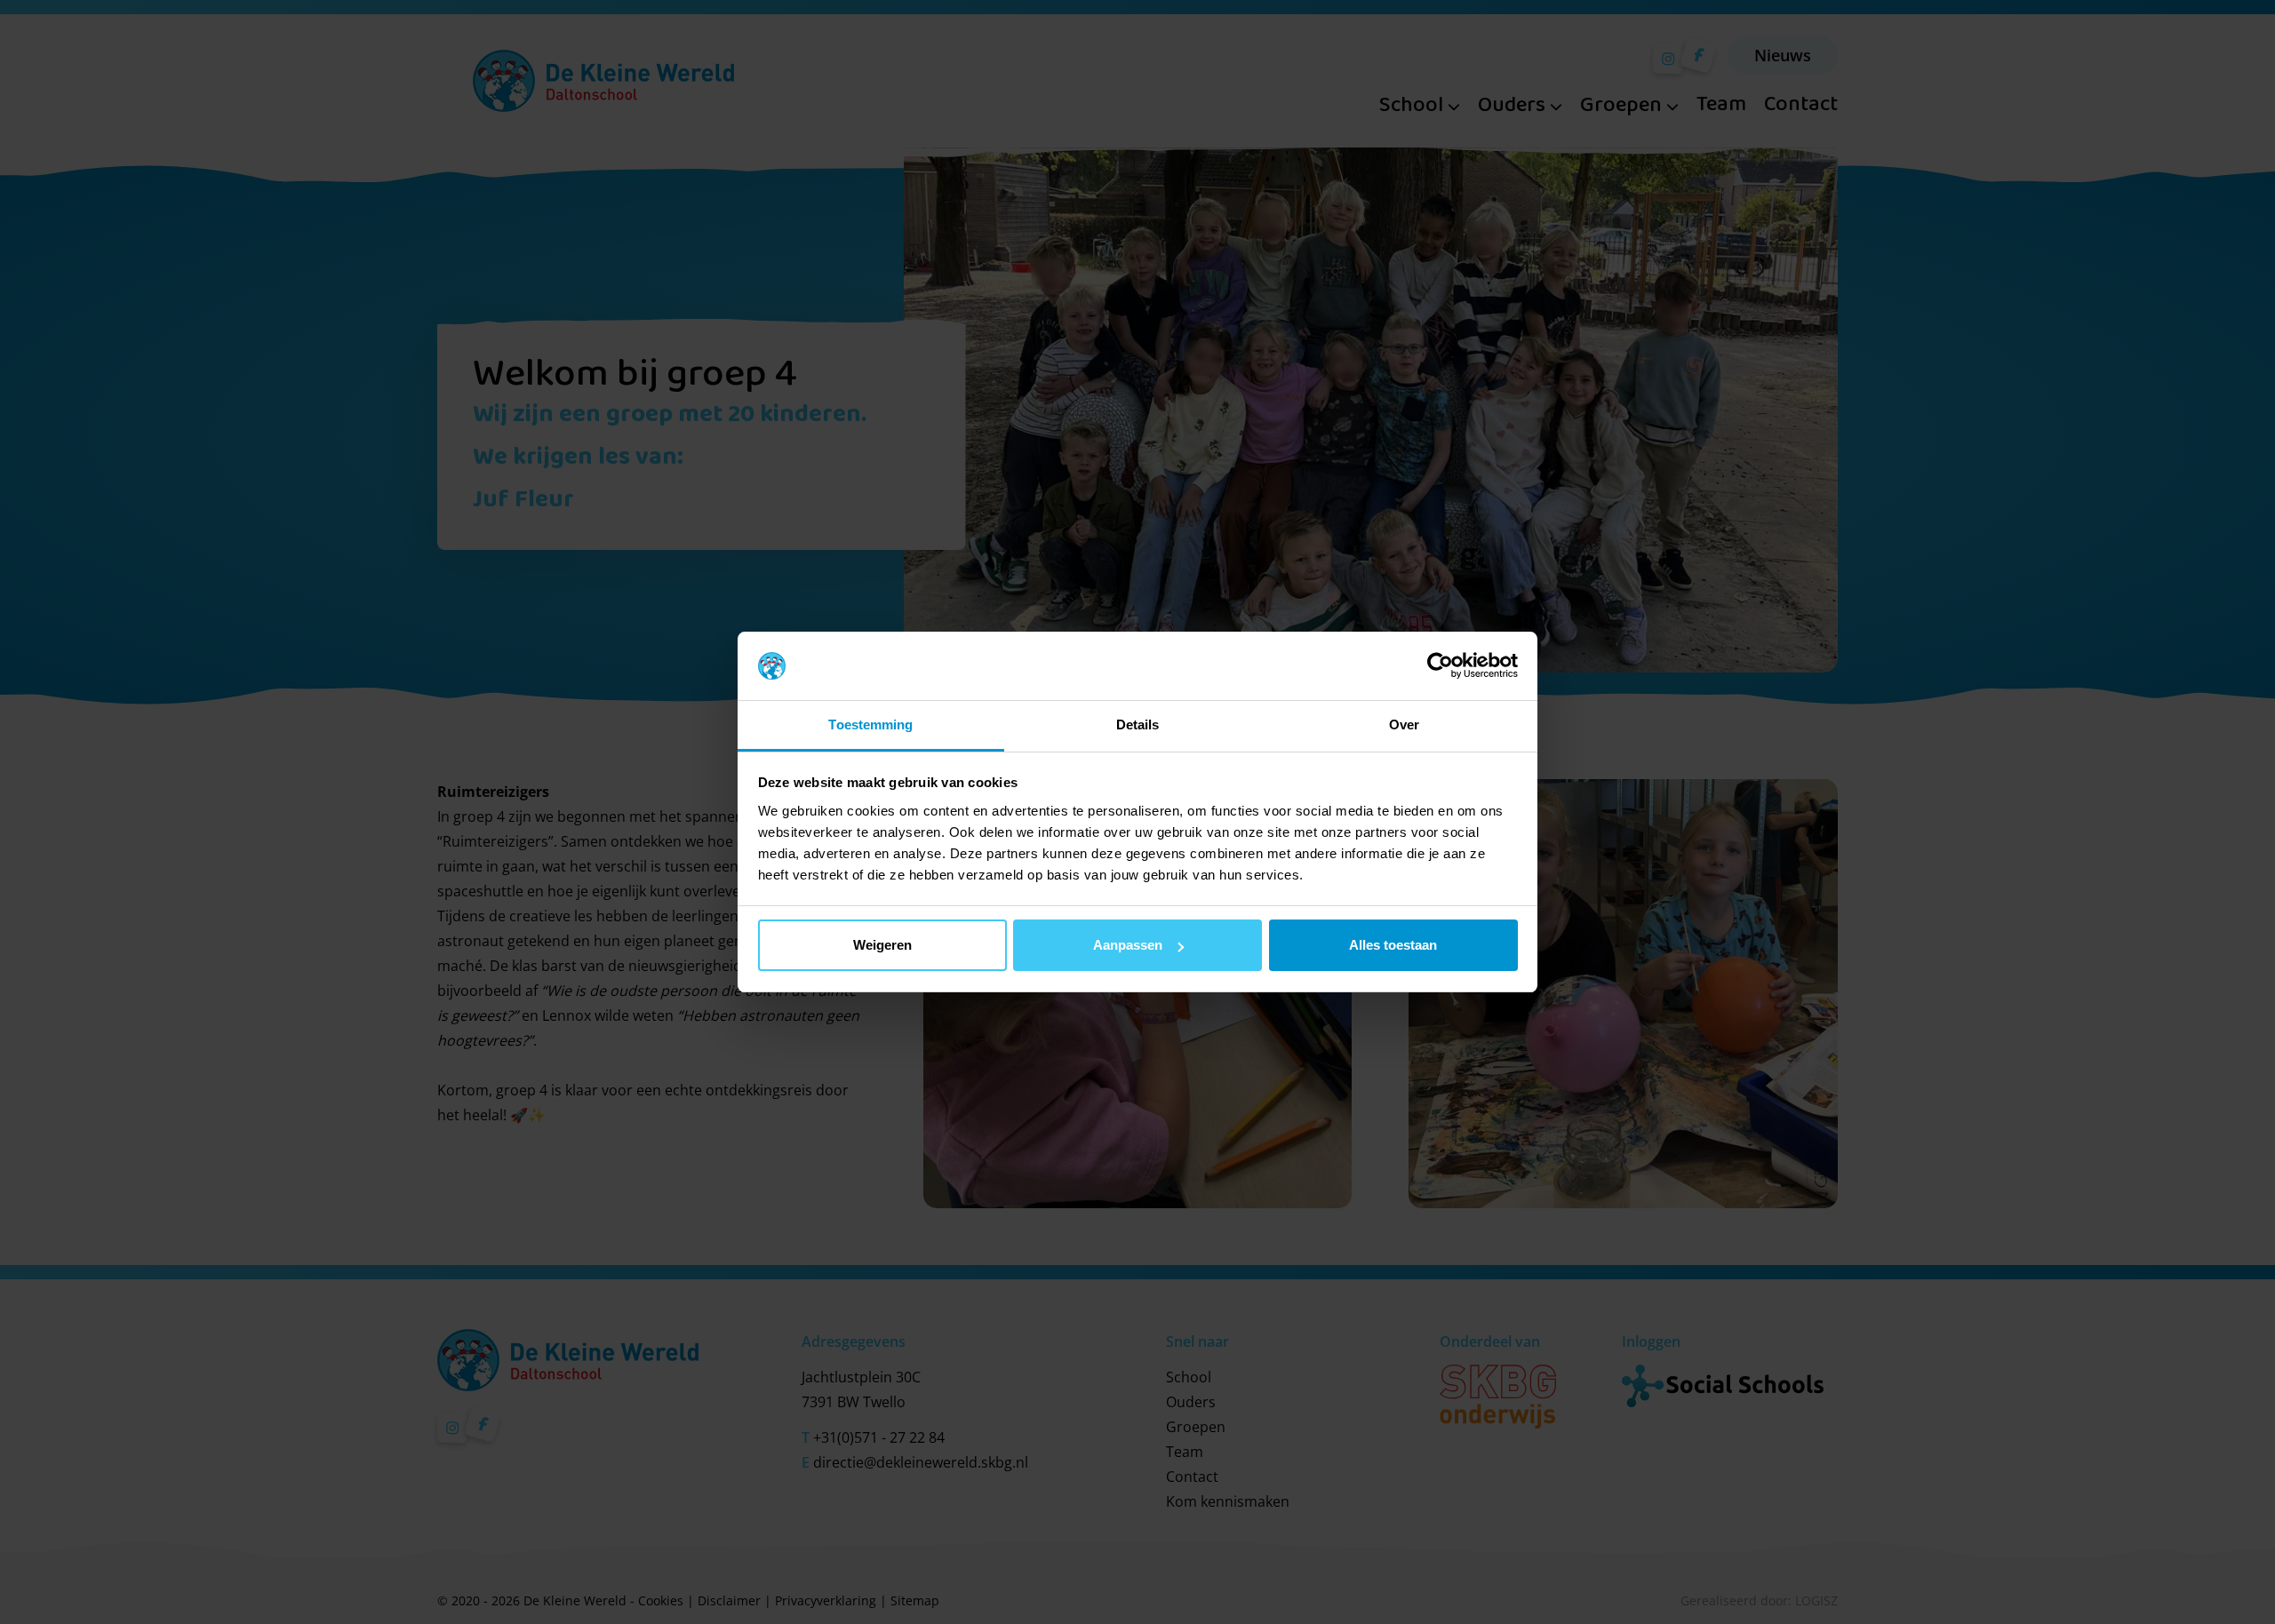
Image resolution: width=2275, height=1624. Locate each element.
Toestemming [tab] (870, 724)
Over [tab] (1404, 724)
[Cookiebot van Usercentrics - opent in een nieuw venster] (1440, 666)
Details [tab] (1138, 724)
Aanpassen (1128, 945)
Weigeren (882, 945)
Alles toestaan (1393, 945)
